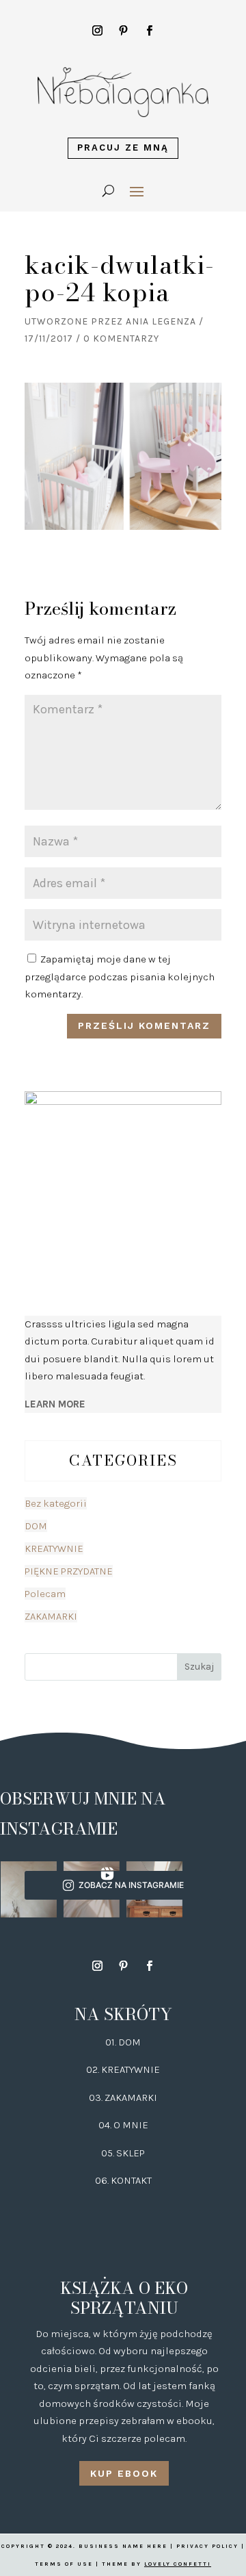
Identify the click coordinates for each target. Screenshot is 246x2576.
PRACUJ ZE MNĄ (123, 148)
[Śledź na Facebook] (149, 31)
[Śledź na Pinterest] (123, 31)
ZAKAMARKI (51, 1616)
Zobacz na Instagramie (131, 1885)
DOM (36, 1526)
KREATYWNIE (54, 1548)
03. (97, 2097)
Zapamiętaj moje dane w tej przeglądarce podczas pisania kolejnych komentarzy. (120, 977)
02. (94, 2069)
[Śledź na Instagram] (97, 31)
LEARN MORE (55, 1404)
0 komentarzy (121, 339)
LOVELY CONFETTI (178, 2564)
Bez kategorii (56, 1503)
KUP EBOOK (124, 2473)
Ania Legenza (161, 321)
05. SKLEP (123, 2153)
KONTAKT (131, 2180)
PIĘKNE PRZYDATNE (69, 1571)
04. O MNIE (123, 2125)
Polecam (45, 1594)
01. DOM (123, 2042)
